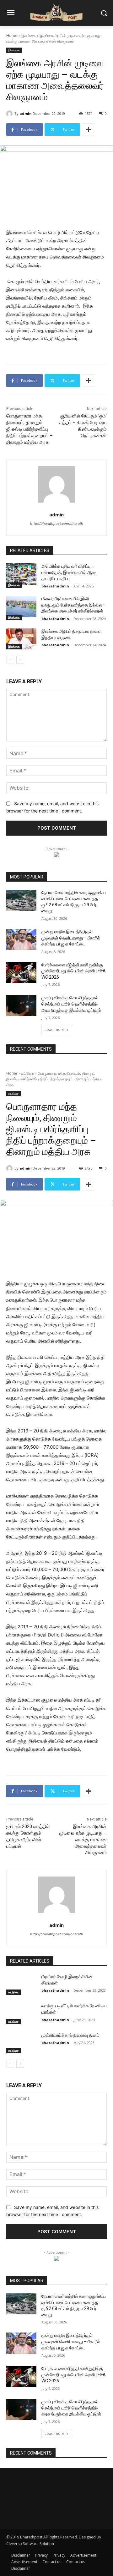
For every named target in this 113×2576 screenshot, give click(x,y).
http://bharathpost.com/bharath (57, 524)
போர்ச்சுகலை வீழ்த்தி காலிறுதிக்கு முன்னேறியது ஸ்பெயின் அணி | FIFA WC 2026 (74, 971)
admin (26, 113)
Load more (54, 1029)
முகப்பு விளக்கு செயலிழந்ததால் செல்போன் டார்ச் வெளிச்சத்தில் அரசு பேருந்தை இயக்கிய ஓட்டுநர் (71, 1004)
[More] (89, 130)
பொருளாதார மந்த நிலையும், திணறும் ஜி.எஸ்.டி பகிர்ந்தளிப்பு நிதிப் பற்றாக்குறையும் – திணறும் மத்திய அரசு (30, 429)
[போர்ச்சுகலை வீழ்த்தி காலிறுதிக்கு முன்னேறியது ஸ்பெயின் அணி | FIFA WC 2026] (21, 973)
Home (12, 36)
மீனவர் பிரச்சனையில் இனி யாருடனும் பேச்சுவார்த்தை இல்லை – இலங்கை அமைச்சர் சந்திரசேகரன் (74, 605)
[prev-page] (10, 660)
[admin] (10, 114)
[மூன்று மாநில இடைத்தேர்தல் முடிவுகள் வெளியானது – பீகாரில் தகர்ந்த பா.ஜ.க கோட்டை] (21, 939)
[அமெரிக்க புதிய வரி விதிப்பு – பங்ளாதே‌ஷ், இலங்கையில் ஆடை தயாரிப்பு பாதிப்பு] (21, 574)
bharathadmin (55, 586)
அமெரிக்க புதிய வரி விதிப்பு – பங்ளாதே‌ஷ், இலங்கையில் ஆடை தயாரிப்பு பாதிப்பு (70, 572)
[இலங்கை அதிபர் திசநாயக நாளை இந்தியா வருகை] (21, 639)
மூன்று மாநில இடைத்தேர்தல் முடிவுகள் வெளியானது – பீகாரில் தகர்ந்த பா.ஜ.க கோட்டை (71, 938)
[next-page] (20, 660)
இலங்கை (28, 36)
